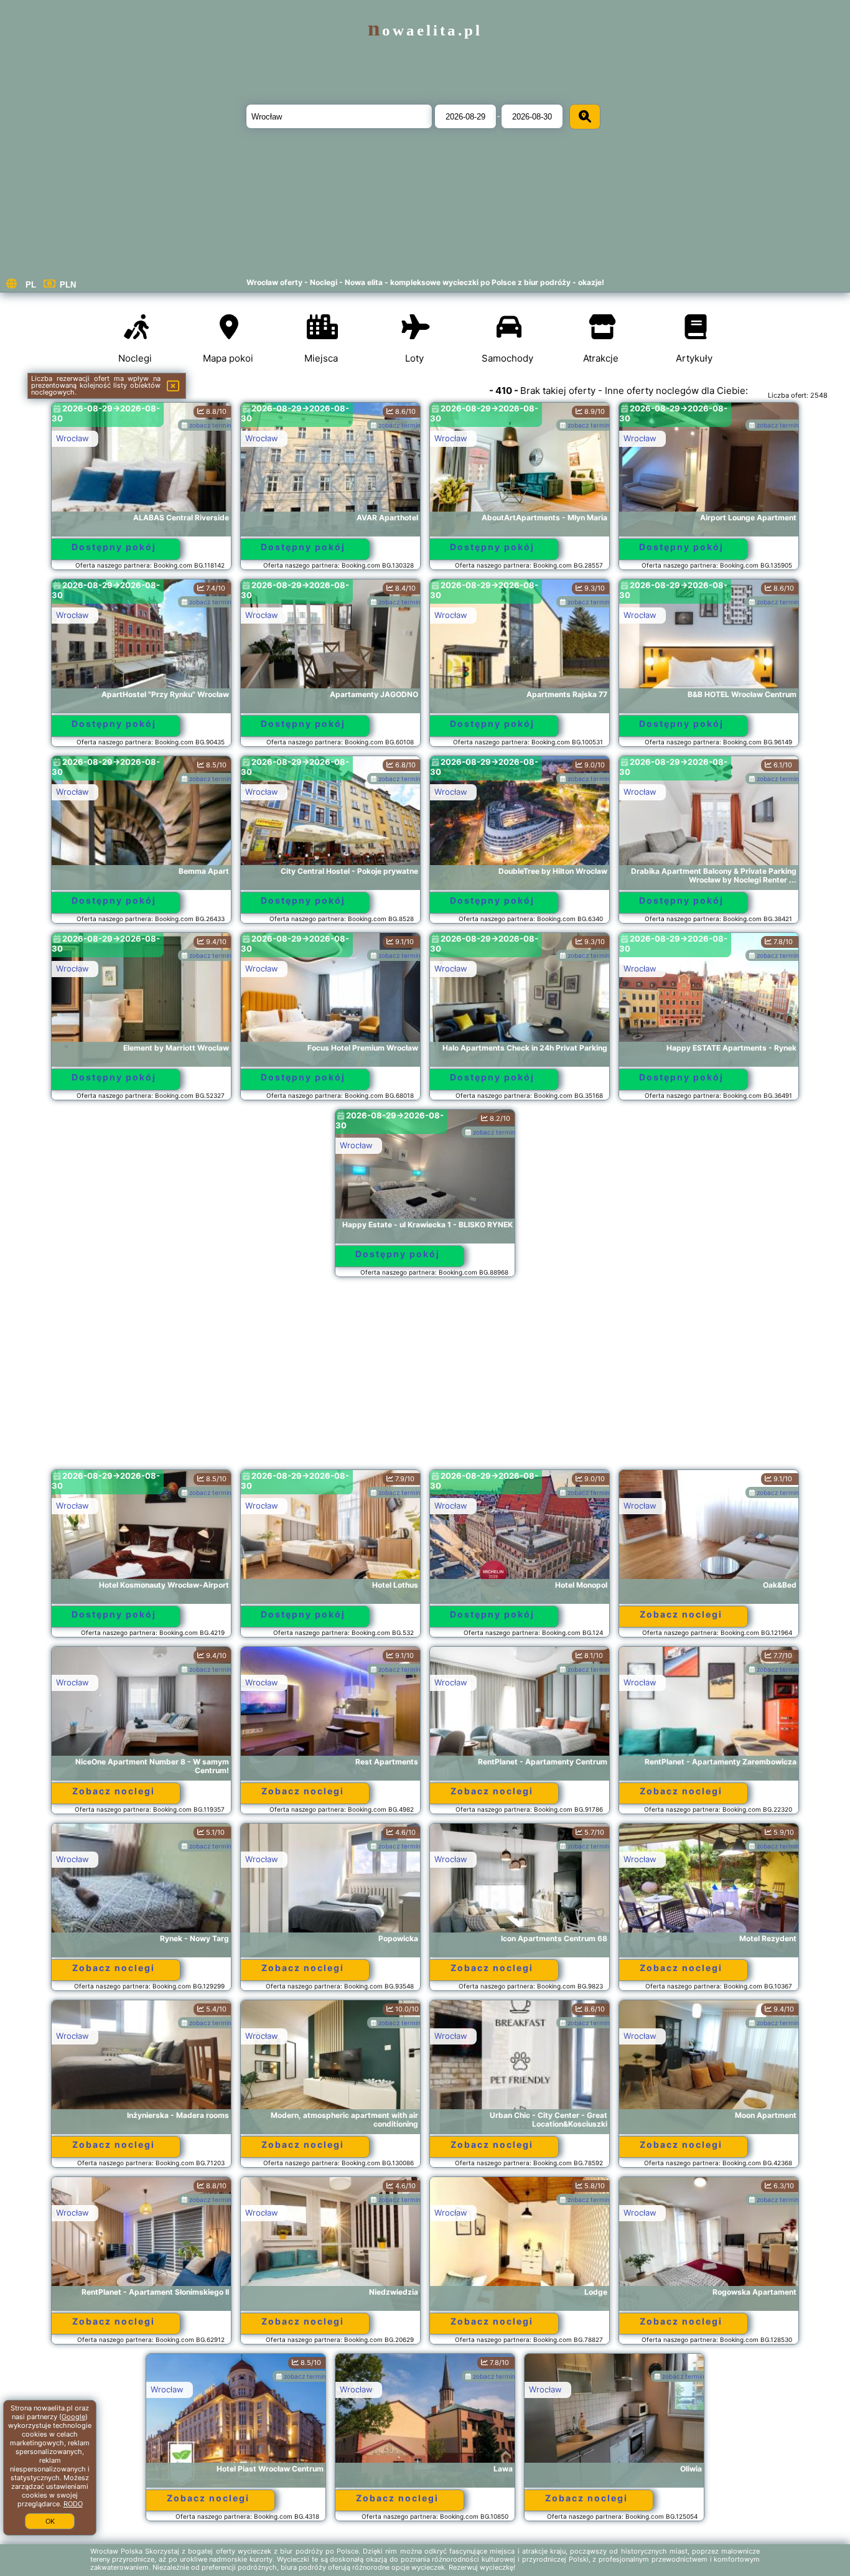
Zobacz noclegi (681, 1614)
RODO (73, 2504)
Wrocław (72, 438)
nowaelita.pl (425, 30)
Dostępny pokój (114, 547)
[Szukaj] (585, 117)
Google (73, 2417)
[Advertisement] (425, 1379)
